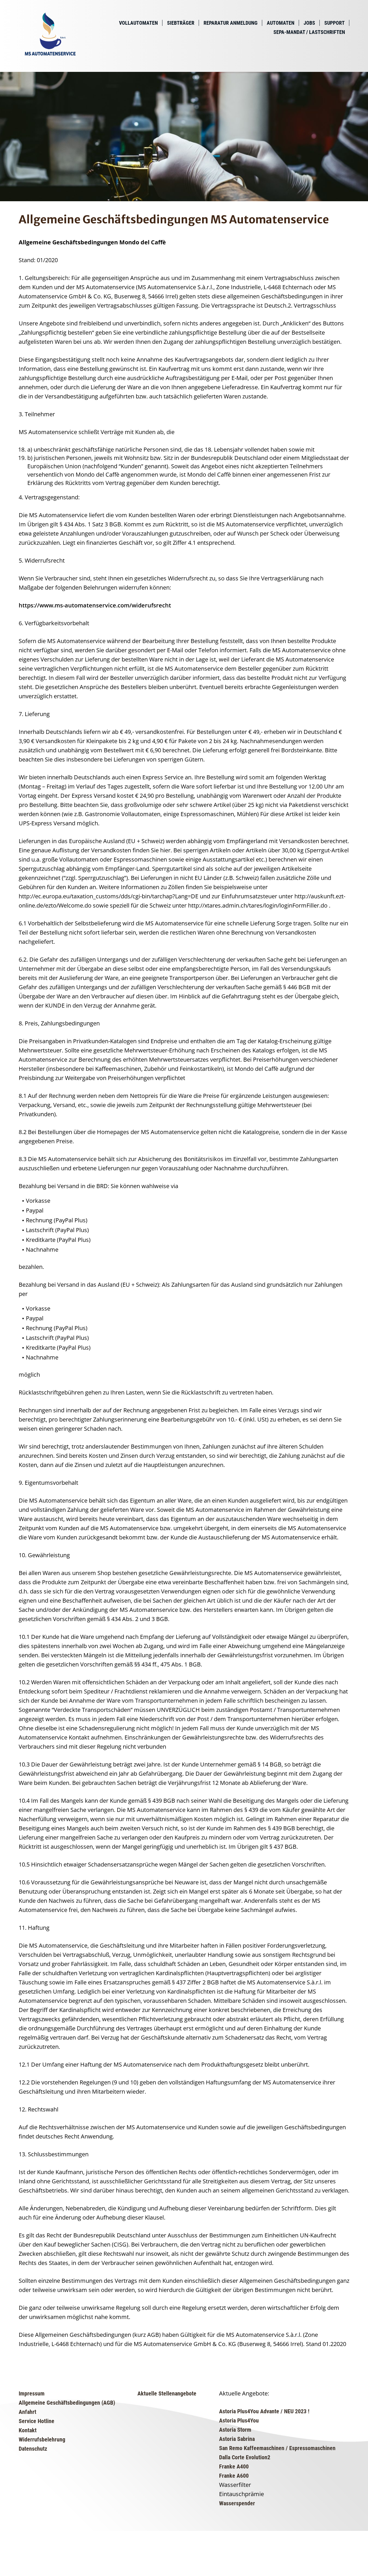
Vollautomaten (138, 23)
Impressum (32, 2393)
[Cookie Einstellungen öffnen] (43, 2572)
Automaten (281, 23)
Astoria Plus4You (239, 2420)
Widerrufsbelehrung (42, 2439)
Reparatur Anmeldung (231, 23)
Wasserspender (237, 2503)
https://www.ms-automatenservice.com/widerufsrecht (95, 605)
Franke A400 (234, 2466)
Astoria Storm (235, 2430)
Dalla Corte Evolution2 (245, 2457)
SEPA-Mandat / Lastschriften (309, 32)
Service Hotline (37, 2421)
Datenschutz (33, 2449)
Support (335, 23)
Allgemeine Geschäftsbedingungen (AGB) (67, 2403)
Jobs (309, 23)
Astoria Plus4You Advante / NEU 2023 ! (264, 2411)
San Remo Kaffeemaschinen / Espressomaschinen (277, 2448)
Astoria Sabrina (237, 2439)
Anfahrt (27, 2412)
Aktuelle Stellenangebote (167, 2393)
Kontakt (28, 2430)
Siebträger (181, 23)
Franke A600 (234, 2476)
